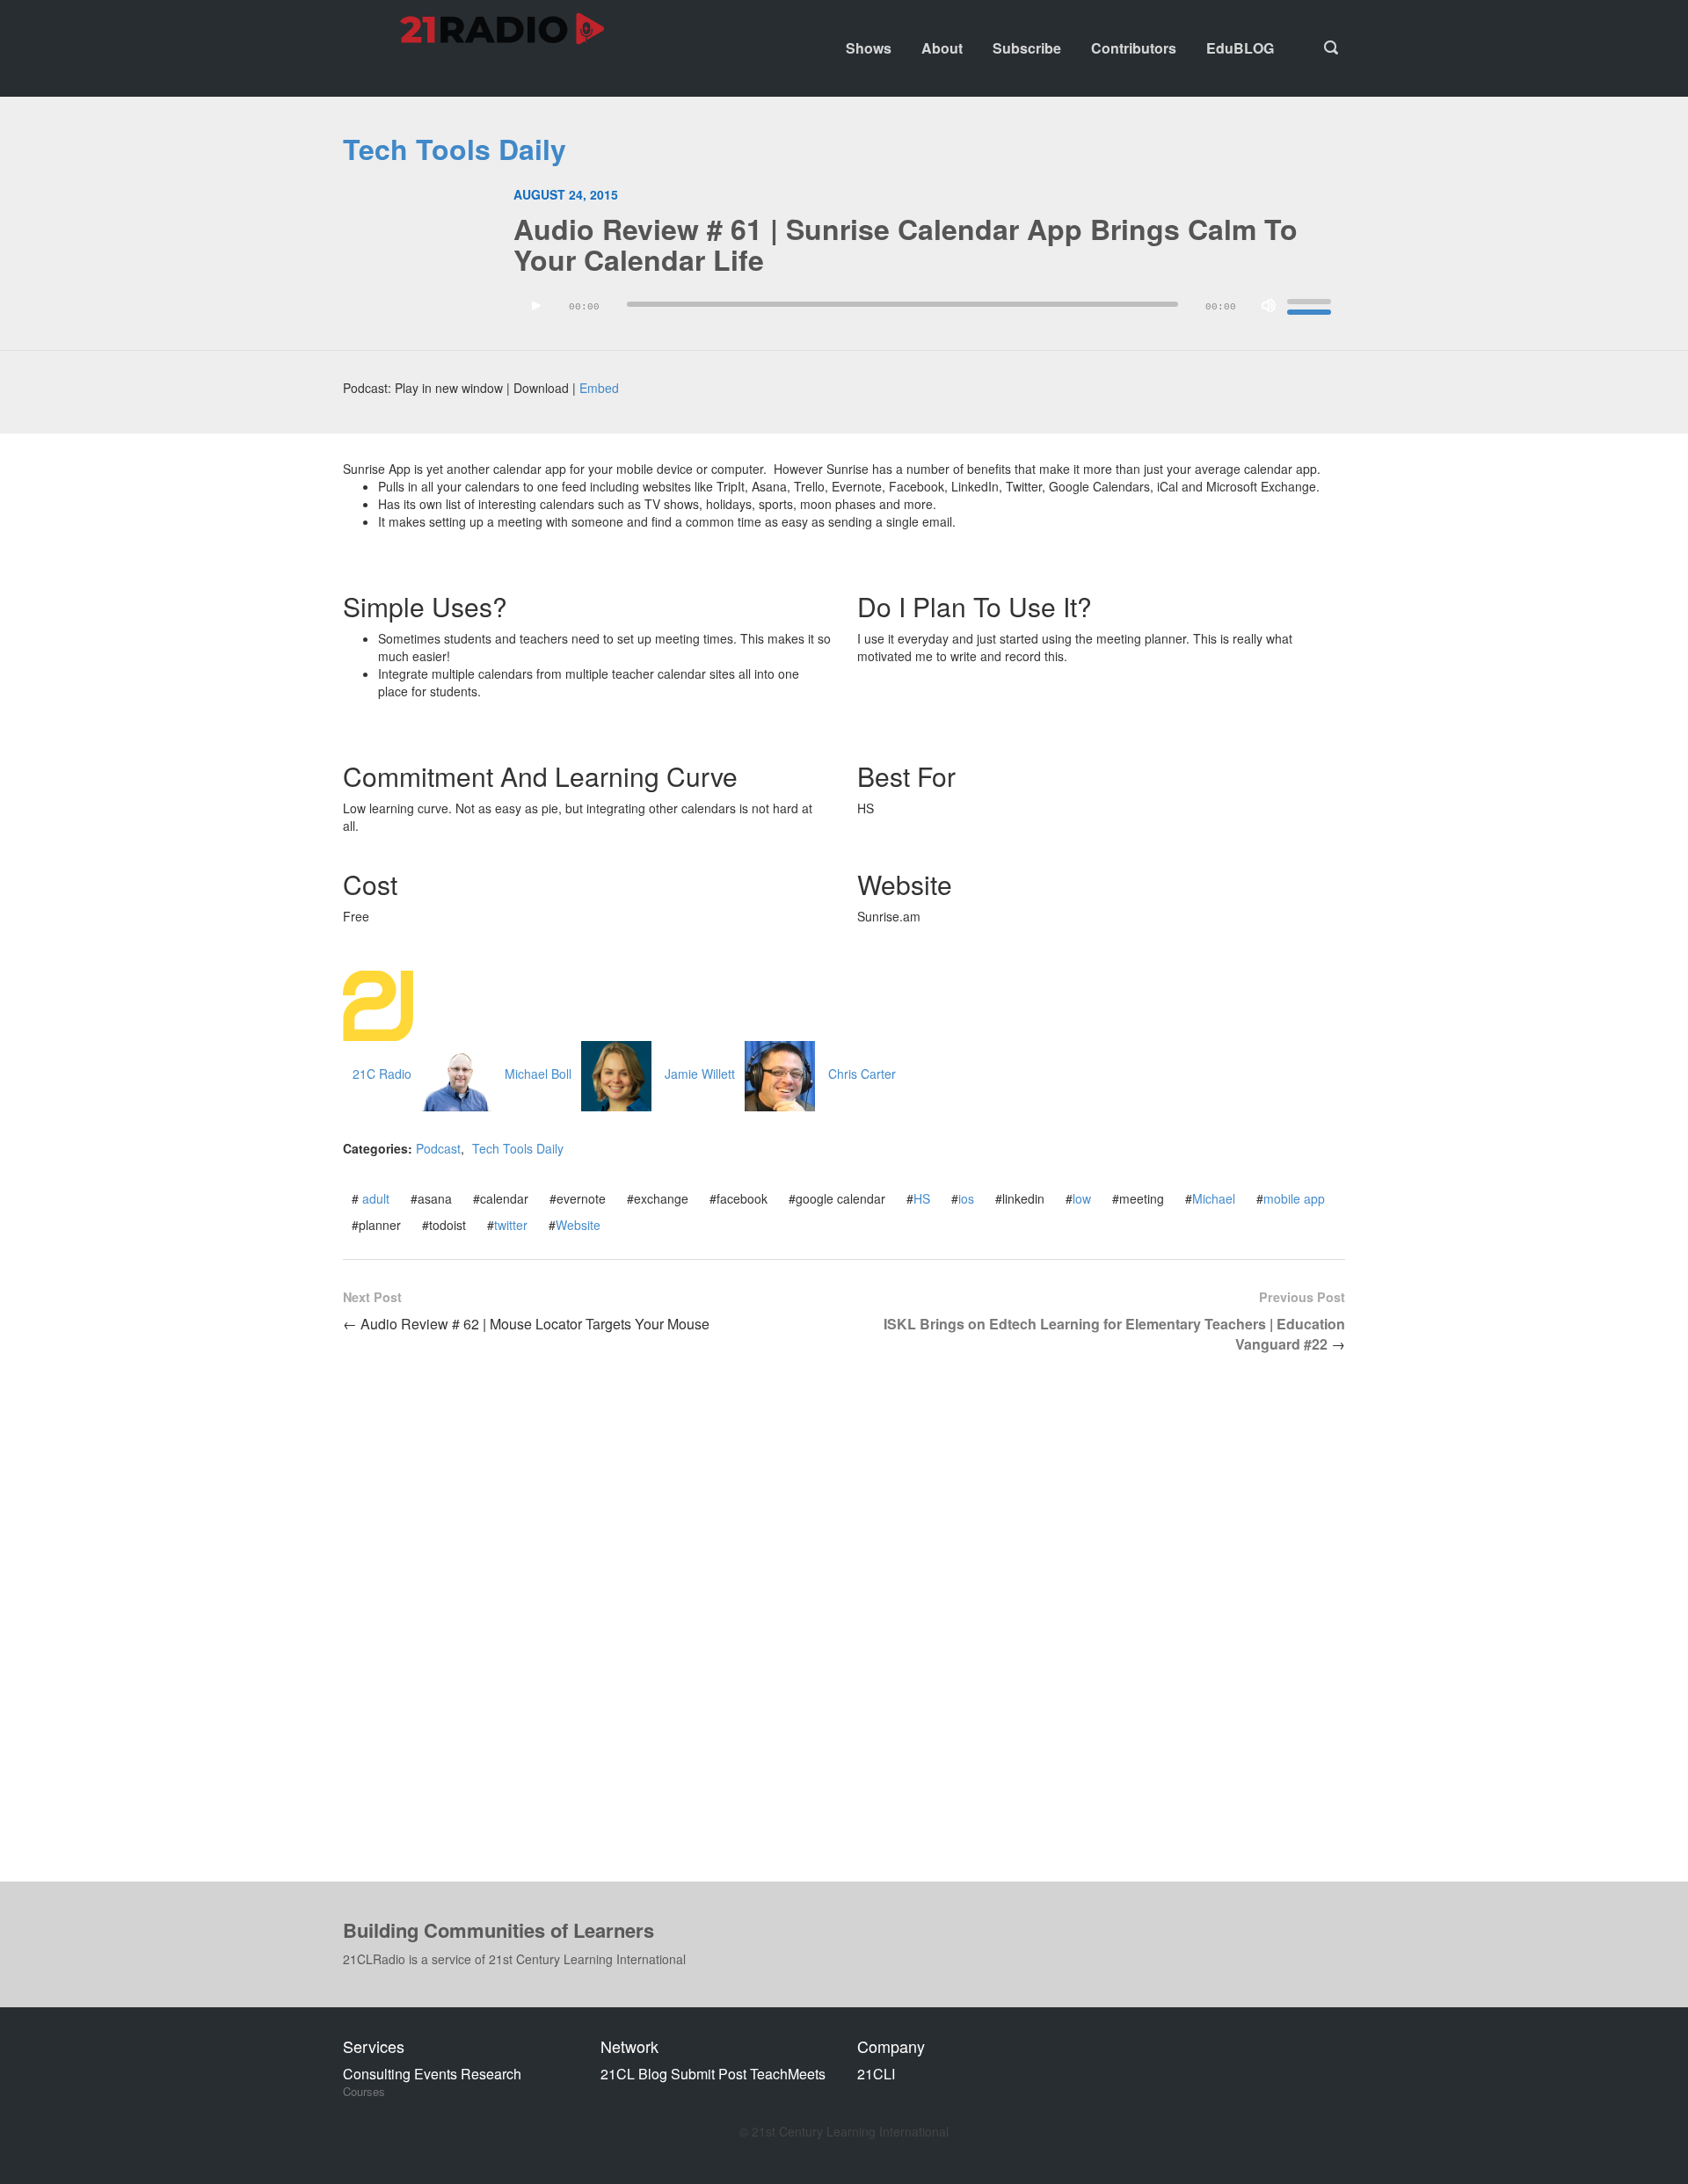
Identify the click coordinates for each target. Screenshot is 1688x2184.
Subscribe (1027, 48)
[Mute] (1269, 306)
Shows (869, 48)
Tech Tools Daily (455, 149)
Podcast (438, 1148)
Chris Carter (862, 1074)
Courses (364, 2092)
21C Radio (382, 1074)
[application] (929, 310)
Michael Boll (538, 1074)
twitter (511, 1225)
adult (376, 1198)
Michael (1214, 1198)
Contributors (1134, 48)
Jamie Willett (700, 1074)
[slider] (1312, 304)
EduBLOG (1240, 48)
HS (922, 1198)
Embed (599, 388)
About (942, 48)
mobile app (1294, 1198)
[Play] (536, 306)
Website (578, 1225)
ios (966, 1198)
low (1082, 1198)
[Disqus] (844, 1632)
